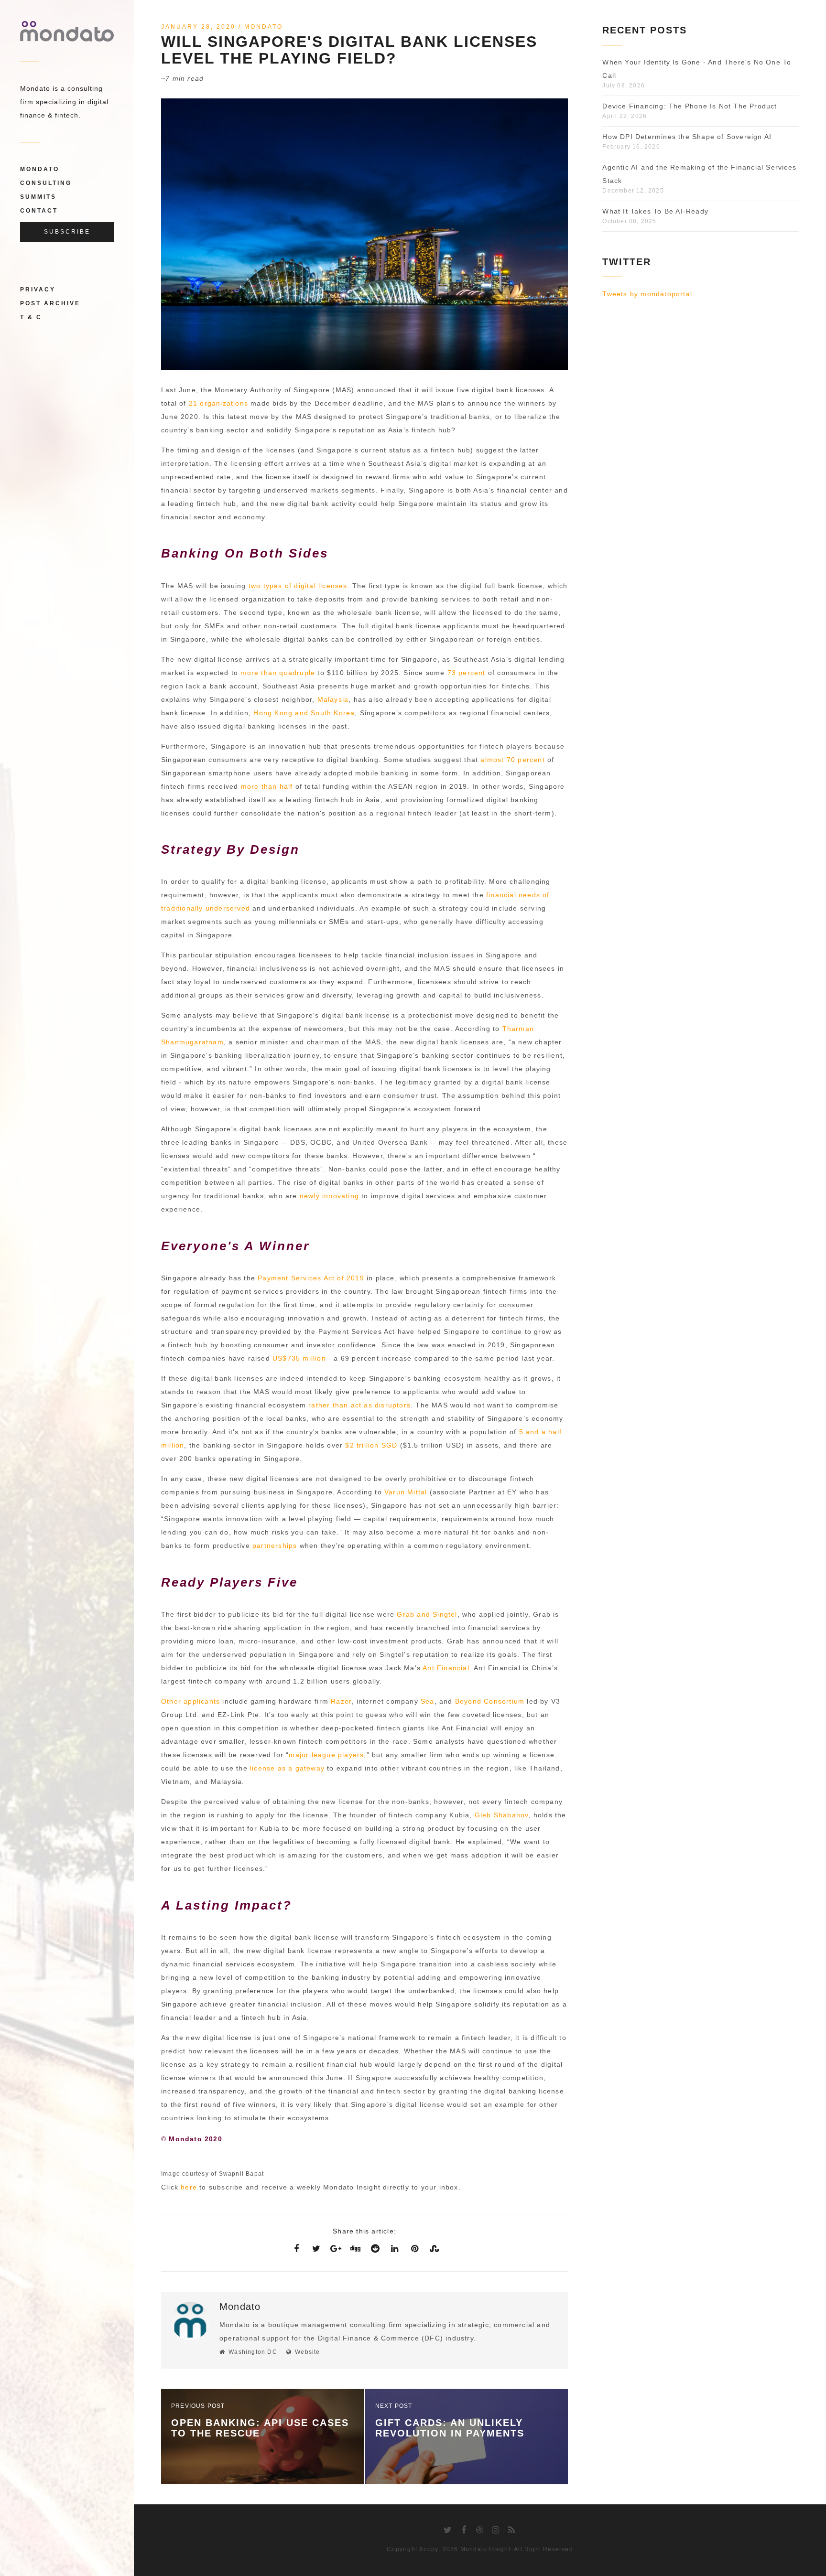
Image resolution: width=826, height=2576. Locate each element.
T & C (31, 317)
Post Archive (50, 303)
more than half (267, 786)
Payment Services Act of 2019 (311, 1278)
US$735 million (299, 1358)
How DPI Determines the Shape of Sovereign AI (687, 137)
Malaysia (333, 699)
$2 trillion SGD (371, 1445)
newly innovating (329, 1196)
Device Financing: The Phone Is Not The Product (690, 106)
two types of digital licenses (298, 586)
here (189, 2187)
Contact (39, 211)
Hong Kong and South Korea (304, 713)
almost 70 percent (512, 760)
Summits (38, 197)
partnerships (275, 1546)
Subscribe (67, 232)
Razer (341, 1701)
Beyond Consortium (490, 1701)
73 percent (467, 673)
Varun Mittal (406, 1492)
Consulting (46, 183)
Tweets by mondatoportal (647, 294)
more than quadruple (278, 673)
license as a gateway (287, 1768)
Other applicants (190, 1701)
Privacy (38, 290)
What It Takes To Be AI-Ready (655, 211)
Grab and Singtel (427, 1614)
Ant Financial (446, 1668)
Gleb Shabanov (502, 1815)
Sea (428, 1701)
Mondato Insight (485, 2549)
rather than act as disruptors (359, 1405)
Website (307, 2352)
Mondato (40, 169)
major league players (326, 1755)
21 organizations (218, 403)
